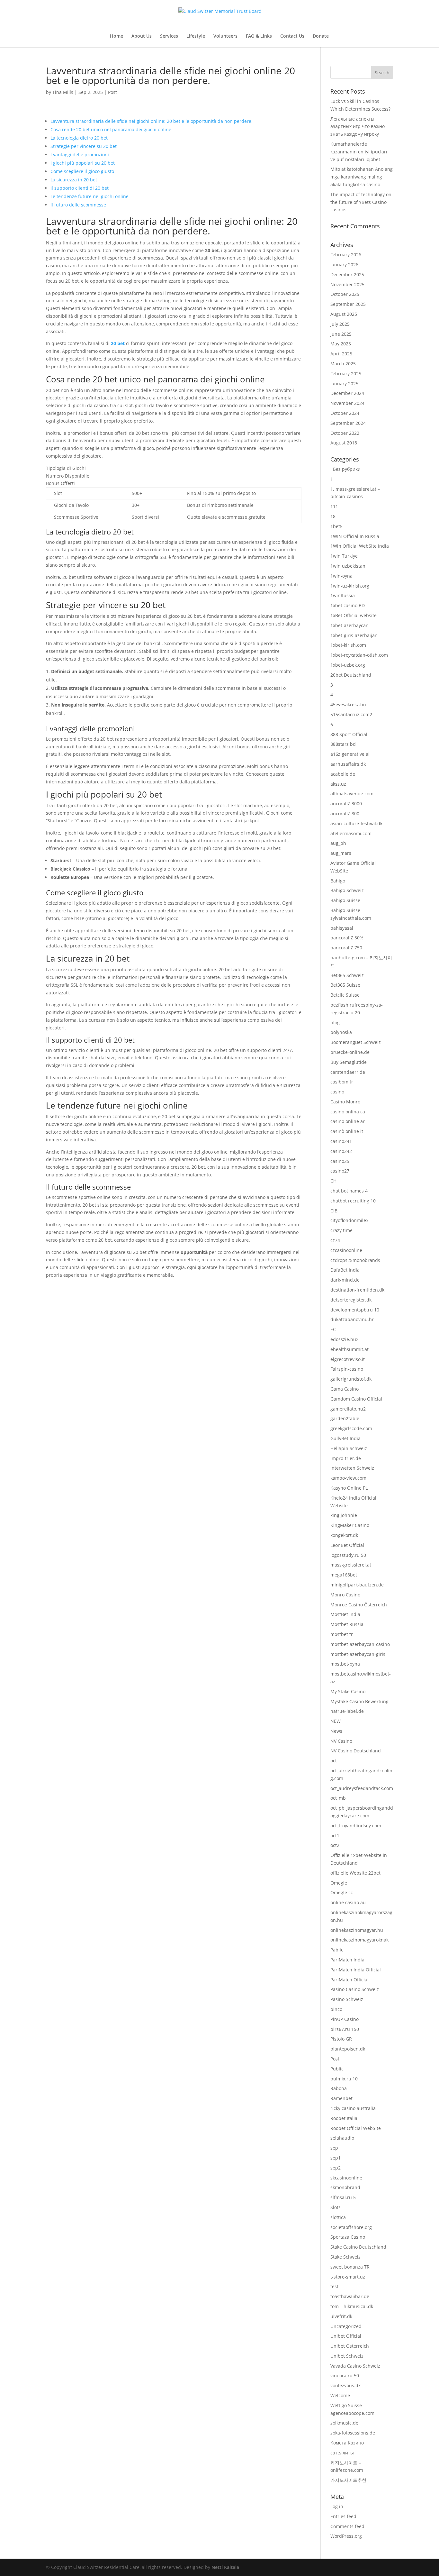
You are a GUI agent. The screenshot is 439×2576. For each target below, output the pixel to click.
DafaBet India (345, 1270)
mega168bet (344, 1575)
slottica (338, 2217)
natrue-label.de (347, 1711)
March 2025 (343, 364)
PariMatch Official (349, 1980)
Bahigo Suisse (345, 900)
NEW (336, 1721)
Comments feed (347, 2526)
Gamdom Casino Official (356, 1399)
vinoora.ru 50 (345, 2375)
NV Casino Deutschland (356, 1751)
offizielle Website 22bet (355, 1873)
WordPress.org (346, 2536)
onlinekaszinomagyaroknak (359, 1940)
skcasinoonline (346, 2178)
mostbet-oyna (345, 1664)
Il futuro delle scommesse (78, 205)
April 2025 (341, 354)
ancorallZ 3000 (346, 804)
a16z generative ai (350, 754)
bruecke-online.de (350, 1052)
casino (337, 1092)
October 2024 (345, 413)
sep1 (336, 2158)
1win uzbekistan (348, 566)
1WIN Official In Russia (355, 536)
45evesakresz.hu (348, 704)
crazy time (341, 1230)
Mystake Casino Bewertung (359, 1701)
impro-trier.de (346, 1458)
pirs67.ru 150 (345, 2029)
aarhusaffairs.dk (348, 764)
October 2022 (345, 433)
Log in (337, 2506)
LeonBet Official (347, 1545)
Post (112, 92)
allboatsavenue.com (352, 794)
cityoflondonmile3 (349, 1220)
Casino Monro (345, 1102)
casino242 (341, 1151)
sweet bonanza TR (350, 2267)
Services (169, 36)
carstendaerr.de (348, 1072)
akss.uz (338, 784)
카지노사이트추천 (348, 2480)
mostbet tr (342, 1634)
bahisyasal (342, 928)
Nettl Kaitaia (225, 2567)
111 (334, 506)
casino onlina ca (348, 1112)
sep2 (336, 2168)
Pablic (337, 1950)
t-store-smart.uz (348, 2277)
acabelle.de (343, 774)
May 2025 (341, 344)
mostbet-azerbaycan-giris (358, 1654)
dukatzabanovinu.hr (352, 1319)
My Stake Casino (348, 1691)
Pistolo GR (341, 2039)
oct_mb (338, 1798)
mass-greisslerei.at (351, 1565)
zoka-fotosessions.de (353, 2433)
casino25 (340, 1161)
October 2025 (345, 294)
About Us (142, 36)
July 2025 (340, 324)
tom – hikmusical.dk (352, 2306)
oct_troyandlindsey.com (356, 1826)
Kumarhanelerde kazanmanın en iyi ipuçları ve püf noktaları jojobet (359, 152)
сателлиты (342, 2453)
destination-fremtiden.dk (357, 1290)
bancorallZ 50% (347, 938)
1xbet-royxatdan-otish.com (359, 655)
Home (116, 36)
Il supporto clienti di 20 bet (80, 188)
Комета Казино (347, 2443)
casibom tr (342, 1082)
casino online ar (348, 1121)
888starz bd (343, 744)
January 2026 (344, 265)
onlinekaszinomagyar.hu (357, 1930)
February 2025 (346, 374)
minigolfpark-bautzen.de (357, 1585)
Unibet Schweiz (347, 2356)
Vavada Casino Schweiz (355, 2366)
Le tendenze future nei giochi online (90, 196)
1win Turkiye (344, 556)
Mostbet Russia (347, 1624)
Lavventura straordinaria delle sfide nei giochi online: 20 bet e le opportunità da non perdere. (152, 121)
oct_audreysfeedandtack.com (362, 1788)
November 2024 (347, 403)
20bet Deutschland (351, 675)
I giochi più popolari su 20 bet (83, 163)
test (334, 2286)
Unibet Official (346, 2336)
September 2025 (348, 304)
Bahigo (338, 881)
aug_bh (338, 843)
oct (334, 1761)
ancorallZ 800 (345, 813)
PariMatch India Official (356, 1970)
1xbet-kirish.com (348, 645)
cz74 (335, 1240)
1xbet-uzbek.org (348, 665)
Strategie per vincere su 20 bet (84, 146)
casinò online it (347, 1131)
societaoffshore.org (351, 2227)
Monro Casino (345, 1595)
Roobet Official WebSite (356, 2128)
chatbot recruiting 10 (353, 1201)
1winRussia (343, 595)
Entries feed (343, 2516)
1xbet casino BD (348, 605)
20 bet (118, 343)
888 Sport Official (349, 734)
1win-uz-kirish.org (350, 586)
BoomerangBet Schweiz (356, 1042)
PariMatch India (347, 1960)
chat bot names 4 (349, 1191)
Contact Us (292, 36)
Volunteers (225, 36)
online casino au (348, 1902)
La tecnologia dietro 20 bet (79, 138)
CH (333, 1181)
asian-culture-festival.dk (356, 823)
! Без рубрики (345, 469)
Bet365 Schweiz (347, 975)
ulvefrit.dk (341, 2316)
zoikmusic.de (344, 2423)
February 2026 (346, 255)
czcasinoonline (346, 1250)
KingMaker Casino (350, 1525)
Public (337, 2069)
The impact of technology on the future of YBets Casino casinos (361, 202)
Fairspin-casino (347, 1369)
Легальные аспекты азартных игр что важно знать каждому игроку (358, 127)
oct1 (335, 1836)
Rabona (339, 2088)
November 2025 (347, 284)
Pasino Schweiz (347, 1999)
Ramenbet (341, 2098)
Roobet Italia (344, 2118)
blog (335, 1023)
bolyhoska (341, 1032)
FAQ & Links (259, 36)
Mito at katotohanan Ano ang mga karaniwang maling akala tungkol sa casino (362, 177)
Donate (321, 36)
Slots (336, 2207)
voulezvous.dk (345, 2385)
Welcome (340, 2395)
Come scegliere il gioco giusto (82, 171)
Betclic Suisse (345, 995)
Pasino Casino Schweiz (355, 1989)
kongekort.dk (344, 1535)
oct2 (335, 1845)
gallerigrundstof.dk (351, 1379)
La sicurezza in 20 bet (74, 180)
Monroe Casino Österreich (359, 1605)
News (336, 1731)
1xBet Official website (354, 615)
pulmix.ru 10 (344, 2079)
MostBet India (345, 1614)
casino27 (340, 1171)
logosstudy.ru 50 (348, 1555)
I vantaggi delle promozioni (80, 155)
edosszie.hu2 (345, 1339)
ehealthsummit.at (349, 1349)
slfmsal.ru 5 (343, 2197)
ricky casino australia (353, 2108)
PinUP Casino (345, 2019)
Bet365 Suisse (345, 985)
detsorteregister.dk (351, 1300)
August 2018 (344, 443)
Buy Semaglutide (349, 1062)
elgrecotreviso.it (348, 1359)
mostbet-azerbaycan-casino (360, 1644)
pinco (336, 2009)
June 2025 (341, 334)
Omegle (339, 1883)
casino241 (341, 1141)
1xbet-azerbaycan (349, 625)
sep (334, 2148)
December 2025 (347, 274)
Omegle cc (342, 1892)
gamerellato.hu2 (348, 1409)
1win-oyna (341, 576)
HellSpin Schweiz (349, 1448)
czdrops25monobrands (355, 1260)
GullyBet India (345, 1438)
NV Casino (341, 1741)
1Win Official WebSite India (360, 546)
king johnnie (344, 1515)
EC (333, 1329)
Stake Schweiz (345, 2257)
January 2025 (344, 384)
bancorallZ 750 (346, 948)
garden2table (345, 1418)
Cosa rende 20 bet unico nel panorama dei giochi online (111, 129)
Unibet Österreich (350, 2346)
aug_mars (341, 853)
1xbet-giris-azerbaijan (354, 635)
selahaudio (342, 2138)
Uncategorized (346, 2326)
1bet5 (336, 526)
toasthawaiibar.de (350, 2296)
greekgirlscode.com (351, 1428)
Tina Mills (63, 92)
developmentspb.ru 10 (355, 1310)
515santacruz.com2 (351, 714)
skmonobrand (345, 2187)
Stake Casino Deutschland (358, 2247)
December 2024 (347, 393)
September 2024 (348, 423)
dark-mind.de (345, 1280)
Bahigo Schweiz (347, 890)
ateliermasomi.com (351, 833)
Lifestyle (196, 36)
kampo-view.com (348, 1478)
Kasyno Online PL (349, 1488)
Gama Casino (345, 1389)
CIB (334, 1211)
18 (333, 516)
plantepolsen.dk (348, 2049)
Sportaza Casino (348, 2237)
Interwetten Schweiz (352, 1468)
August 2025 (344, 314)
